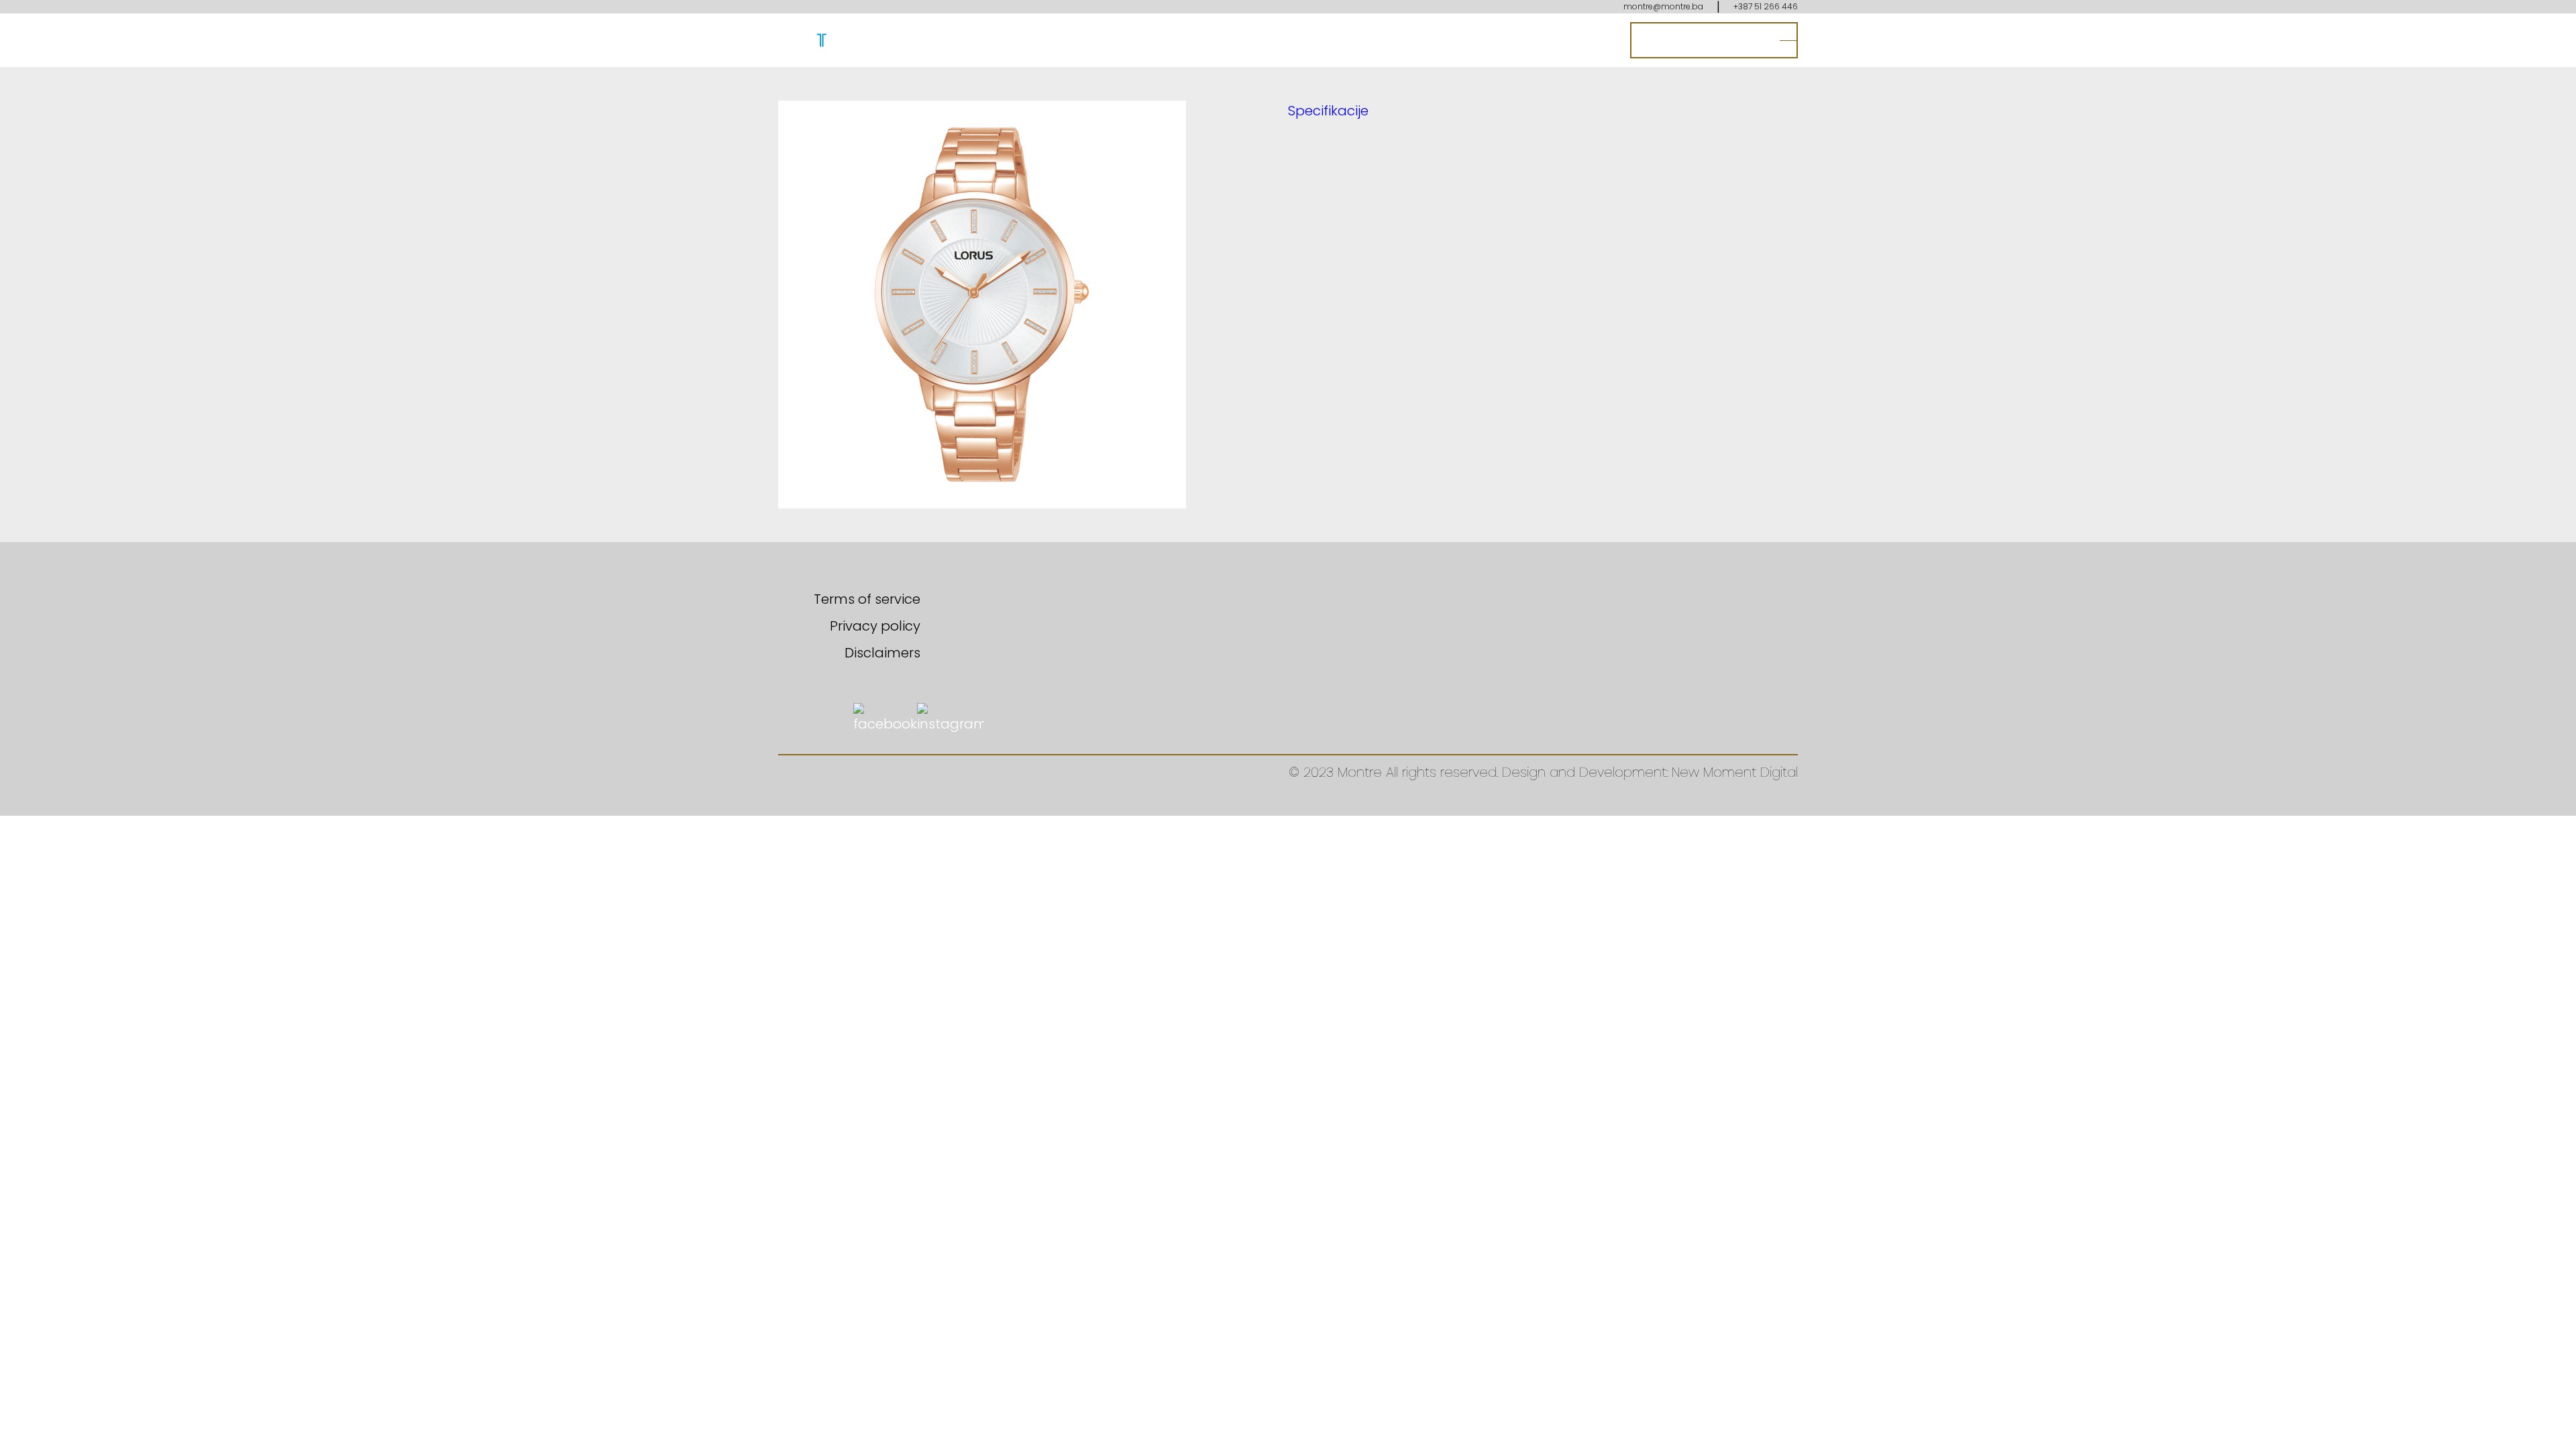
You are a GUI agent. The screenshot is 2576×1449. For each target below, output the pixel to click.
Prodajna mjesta (1704, 40)
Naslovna (1285, 40)
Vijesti (1598, 40)
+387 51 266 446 (1766, 6)
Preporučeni (1370, 40)
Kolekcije (1451, 40)
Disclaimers (882, 653)
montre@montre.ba (1663, 6)
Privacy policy (875, 626)
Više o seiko (1529, 40)
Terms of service (867, 599)
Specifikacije (1328, 111)
